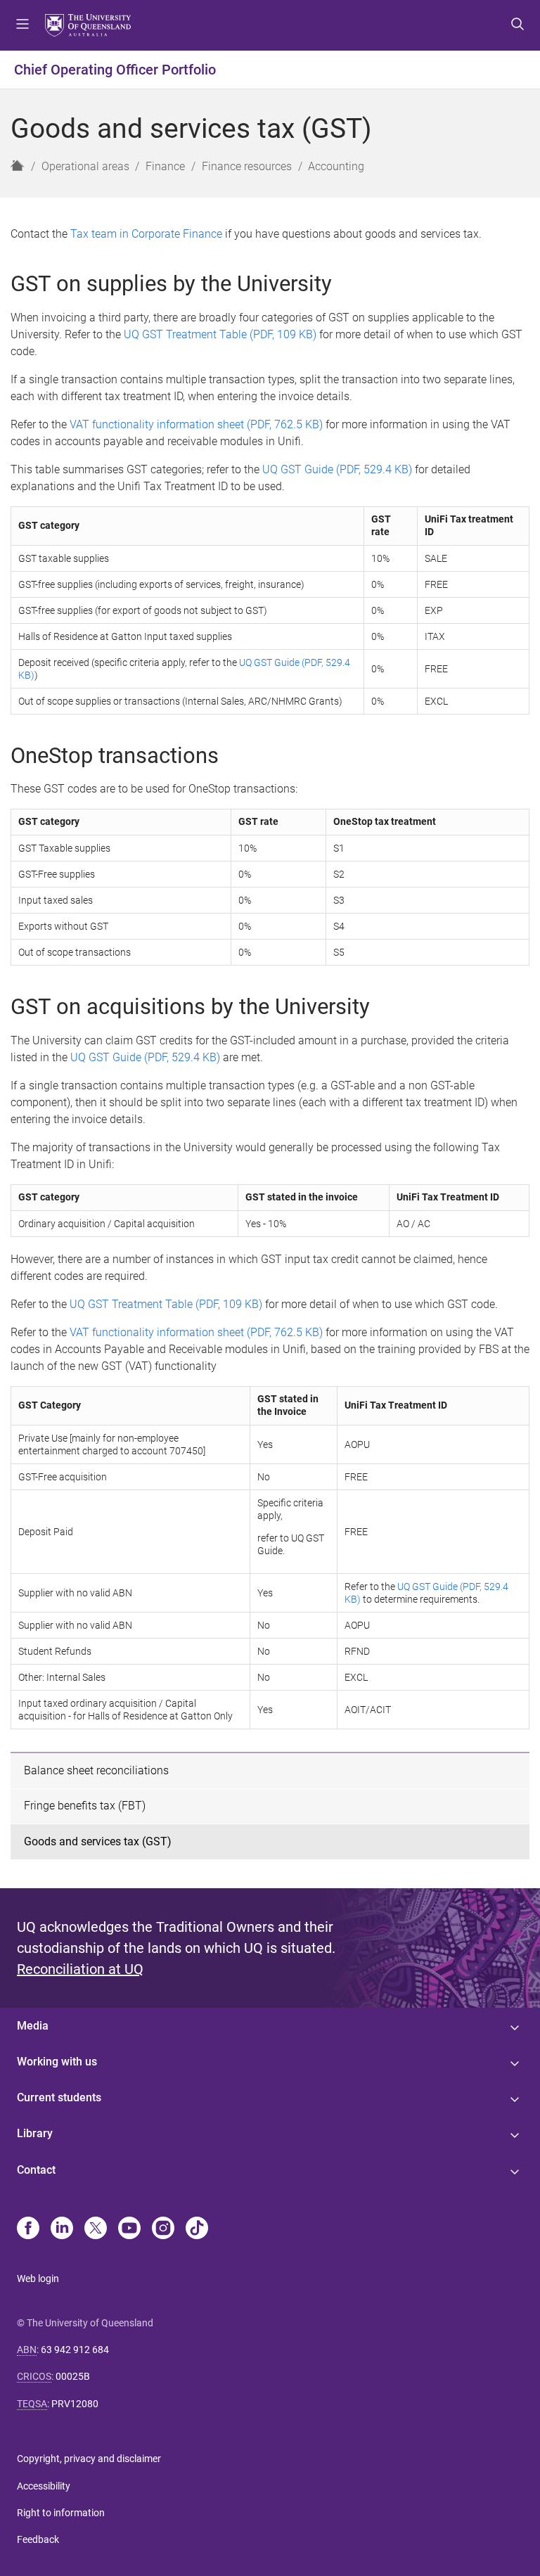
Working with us (57, 2062)
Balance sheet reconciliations (96, 1770)
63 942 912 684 (75, 2350)
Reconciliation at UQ (80, 1969)
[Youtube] (129, 2229)
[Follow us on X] (96, 2229)
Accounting (336, 166)
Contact (36, 2170)
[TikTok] (197, 2229)
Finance (165, 166)
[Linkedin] (62, 2229)
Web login (38, 2279)
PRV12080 (75, 2404)
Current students (59, 2097)
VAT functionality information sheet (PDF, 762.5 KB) (196, 424)
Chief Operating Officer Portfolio (115, 70)
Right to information (61, 2513)
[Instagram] (163, 2229)
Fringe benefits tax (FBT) (85, 1806)
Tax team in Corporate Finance (146, 234)
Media (33, 2026)
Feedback (38, 2539)
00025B (73, 2376)
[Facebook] (28, 2229)
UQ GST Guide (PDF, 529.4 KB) (337, 469)
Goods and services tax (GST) (98, 1841)
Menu (22, 25)
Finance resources (247, 166)
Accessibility (44, 2486)
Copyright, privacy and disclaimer (89, 2459)
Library (35, 2133)
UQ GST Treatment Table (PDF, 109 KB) (220, 334)
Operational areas (85, 166)
